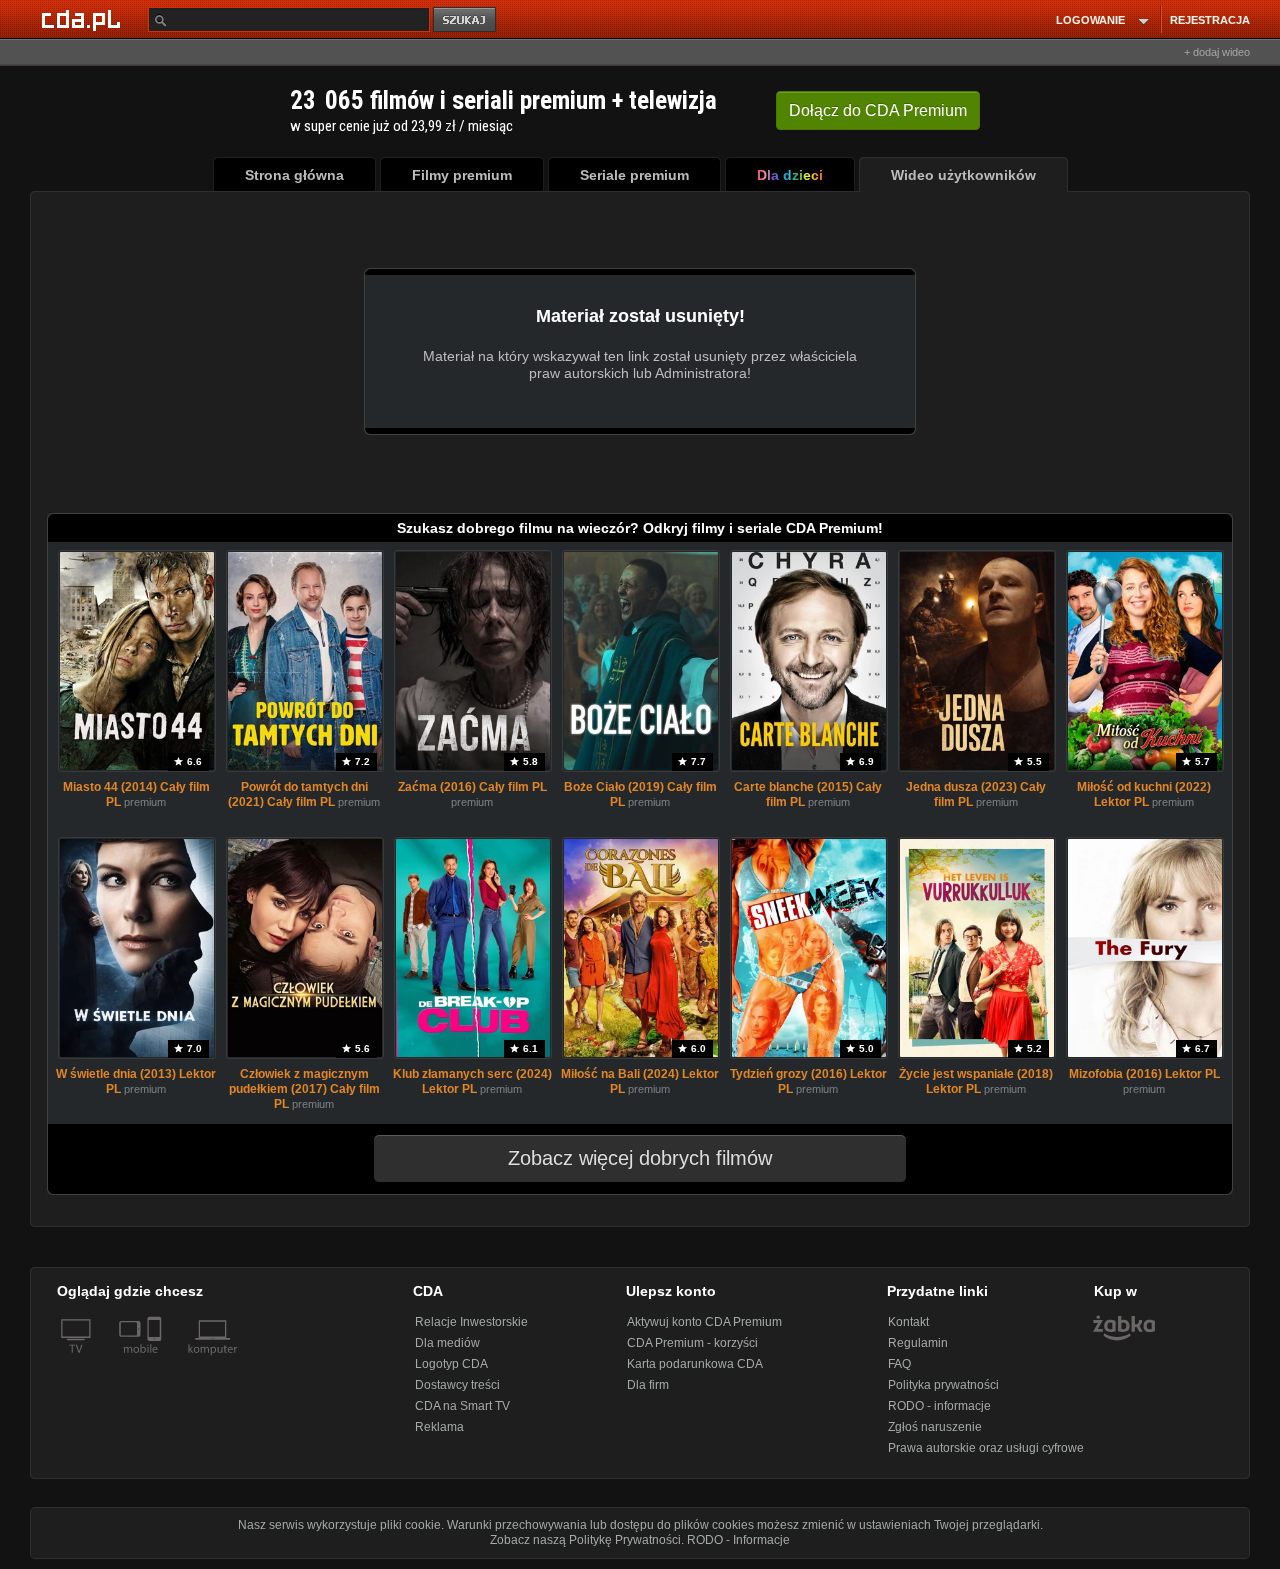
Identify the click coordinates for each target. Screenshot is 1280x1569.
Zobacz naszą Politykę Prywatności (585, 1540)
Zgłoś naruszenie (935, 1427)
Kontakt (908, 1322)
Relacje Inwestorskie (471, 1322)
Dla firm (648, 1385)
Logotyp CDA (451, 1364)
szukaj (466, 20)
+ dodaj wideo (1217, 52)
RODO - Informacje (738, 1540)
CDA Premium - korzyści (692, 1343)
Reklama (439, 1427)
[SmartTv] (156, 1361)
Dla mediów (447, 1343)
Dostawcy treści (457, 1385)
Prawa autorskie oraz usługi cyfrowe (986, 1448)
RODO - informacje (939, 1406)
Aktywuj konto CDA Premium (704, 1322)
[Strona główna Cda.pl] (84, 19)
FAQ (899, 1364)
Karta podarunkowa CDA (695, 1364)
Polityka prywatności (943, 1385)
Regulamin (918, 1343)
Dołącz (878, 110)
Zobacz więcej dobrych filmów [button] (640, 1158)
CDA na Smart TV (462, 1406)
